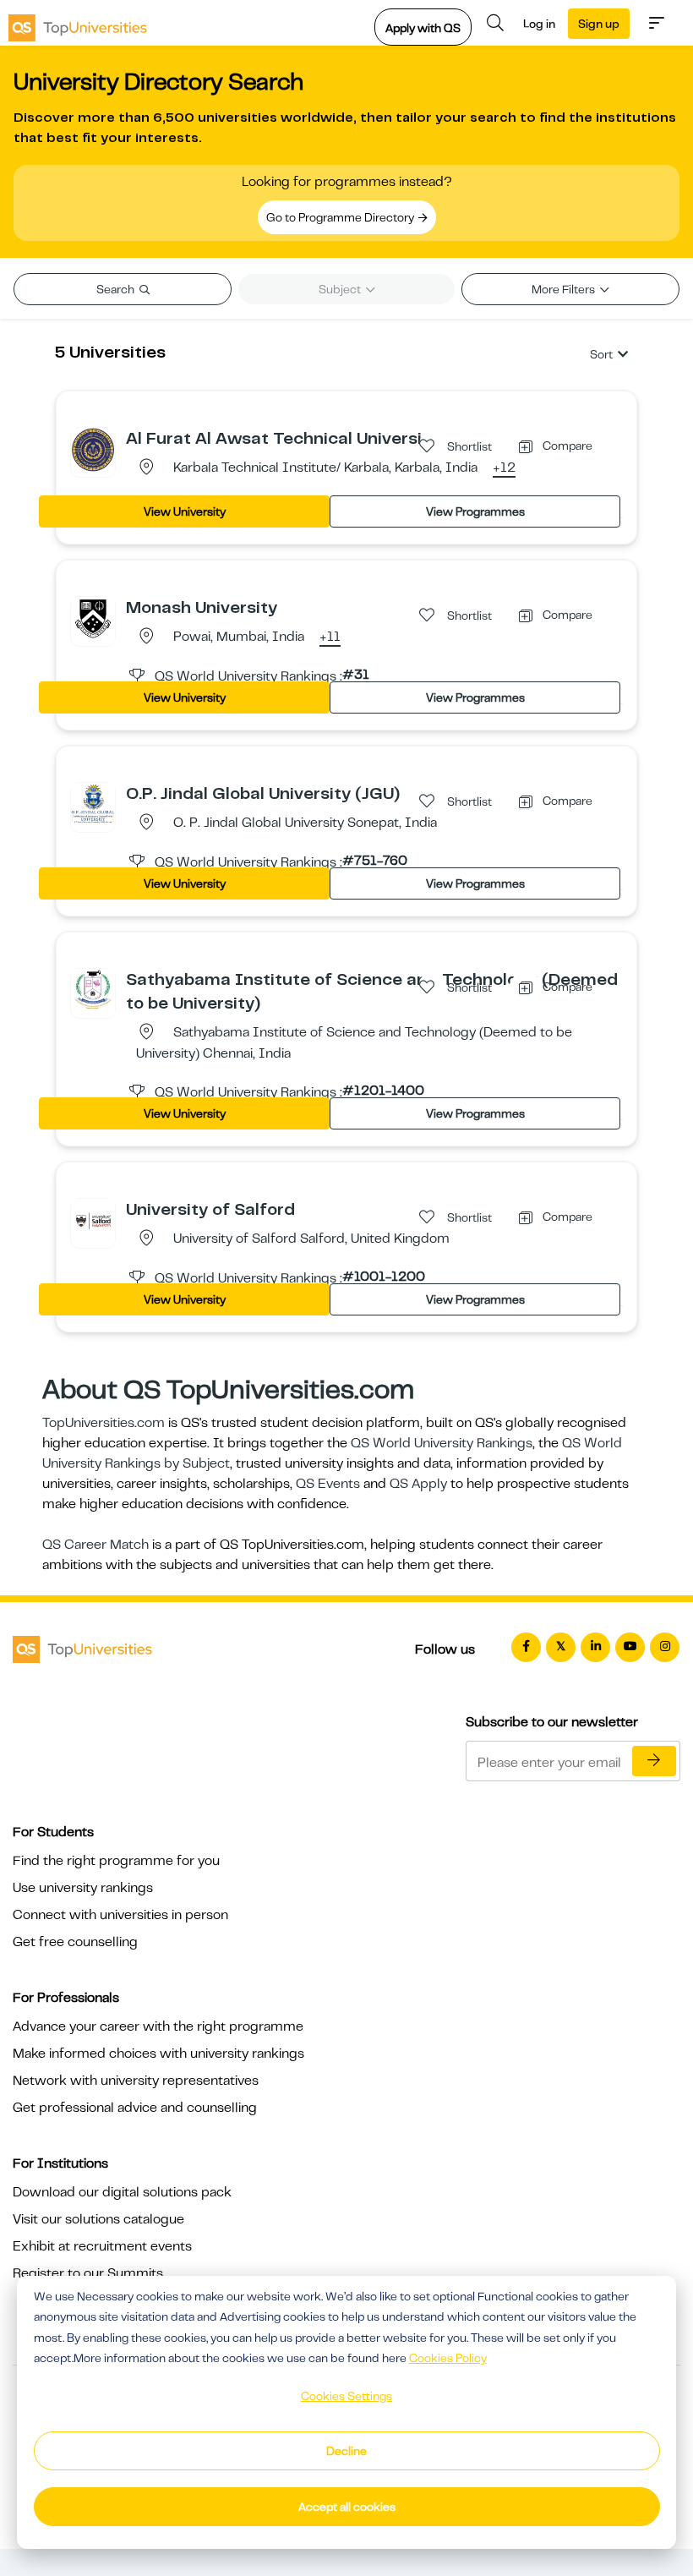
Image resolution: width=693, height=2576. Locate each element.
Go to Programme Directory (341, 217)
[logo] (78, 23)
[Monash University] (93, 618)
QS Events (328, 1484)
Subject (341, 289)
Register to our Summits (88, 2273)
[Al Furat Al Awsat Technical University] (93, 449)
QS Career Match (95, 1545)
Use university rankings (83, 1888)
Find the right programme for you (116, 1861)
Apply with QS (423, 28)
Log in (539, 24)
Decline (346, 2451)
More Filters (565, 289)
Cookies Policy (448, 2358)
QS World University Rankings (442, 1443)
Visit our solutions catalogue (98, 2219)
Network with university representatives (136, 2081)
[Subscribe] (654, 1761)
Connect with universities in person (120, 1915)
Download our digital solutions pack (122, 2192)
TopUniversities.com (104, 1423)
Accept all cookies (347, 2507)
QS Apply (418, 1484)
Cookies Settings (346, 2396)
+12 (504, 468)
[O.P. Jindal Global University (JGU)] (93, 804)
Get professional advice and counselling (135, 2108)
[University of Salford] (93, 1220)
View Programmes (475, 511)
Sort (601, 354)
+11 (330, 637)
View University (185, 511)
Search (117, 289)
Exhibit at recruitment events (102, 2246)
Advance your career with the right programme (158, 2026)
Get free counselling (75, 1942)
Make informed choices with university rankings (158, 2054)
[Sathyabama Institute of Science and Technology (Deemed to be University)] (93, 990)
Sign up (599, 24)
